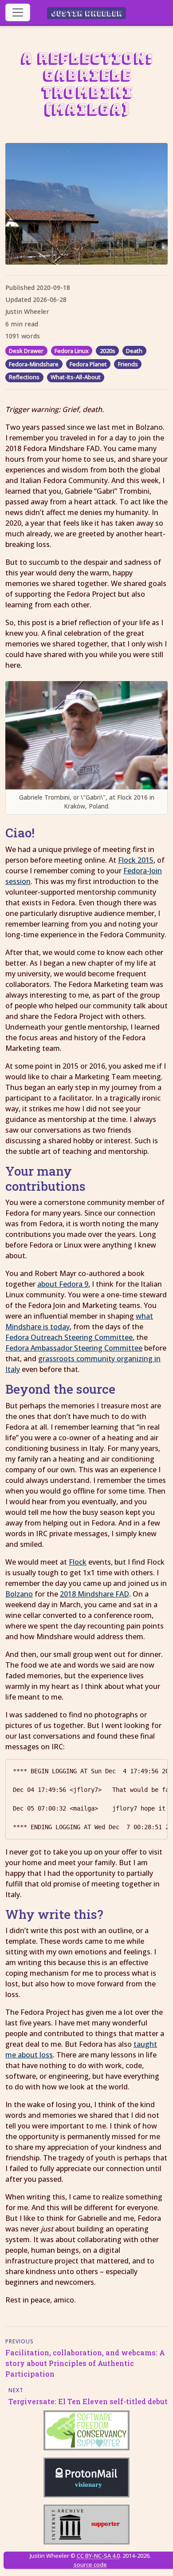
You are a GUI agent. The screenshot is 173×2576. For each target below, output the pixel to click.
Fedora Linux (72, 351)
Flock (78, 1562)
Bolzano (19, 1594)
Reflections (24, 377)
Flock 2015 (136, 860)
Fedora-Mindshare (34, 364)
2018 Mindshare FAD (94, 1594)
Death (134, 351)
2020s (108, 351)
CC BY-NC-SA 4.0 (98, 2556)
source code (90, 2564)
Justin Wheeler (87, 13)
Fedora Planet (88, 364)
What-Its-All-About (76, 377)
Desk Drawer (26, 351)
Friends (128, 364)
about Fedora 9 (63, 1284)
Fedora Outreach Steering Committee (69, 1337)
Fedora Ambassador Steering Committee (74, 1348)
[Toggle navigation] (18, 12)
